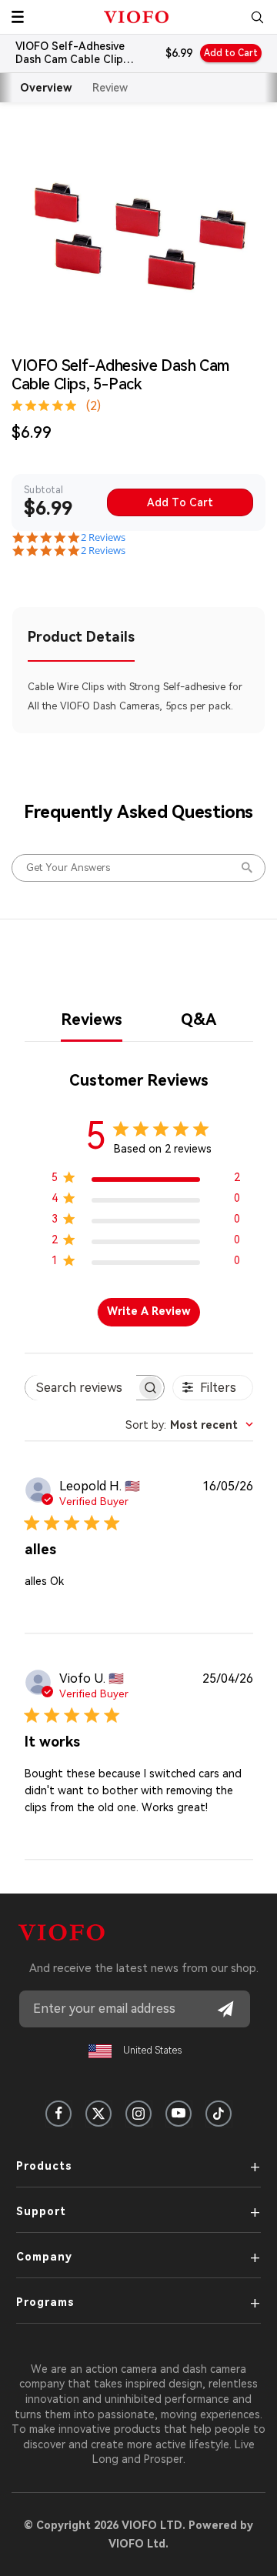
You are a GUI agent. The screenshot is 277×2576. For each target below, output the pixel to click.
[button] (18, 17)
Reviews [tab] (92, 1019)
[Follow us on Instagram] (138, 2114)
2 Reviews (103, 537)
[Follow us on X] (98, 2114)
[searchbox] (81, 1388)
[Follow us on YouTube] (179, 2114)
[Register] (225, 2009)
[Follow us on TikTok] (219, 2114)
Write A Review (149, 1311)
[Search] (257, 17)
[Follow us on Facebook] (58, 2114)
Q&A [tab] (199, 1019)
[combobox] (189, 1425)
